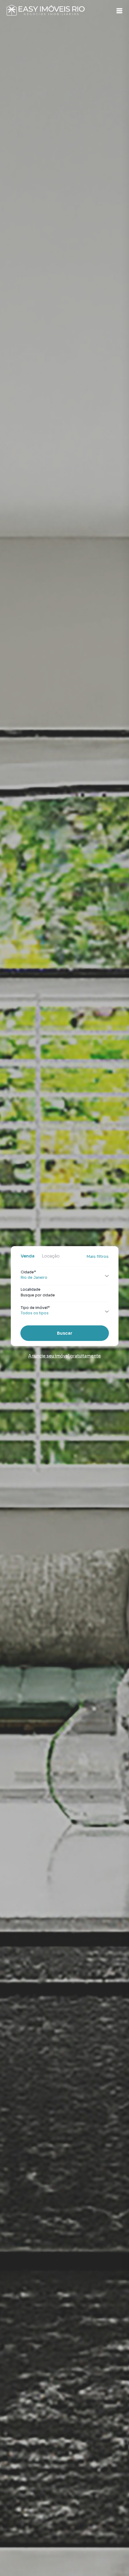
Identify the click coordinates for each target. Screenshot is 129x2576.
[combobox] (65, 1295)
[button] (119, 11)
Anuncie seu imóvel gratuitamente (64, 1356)
